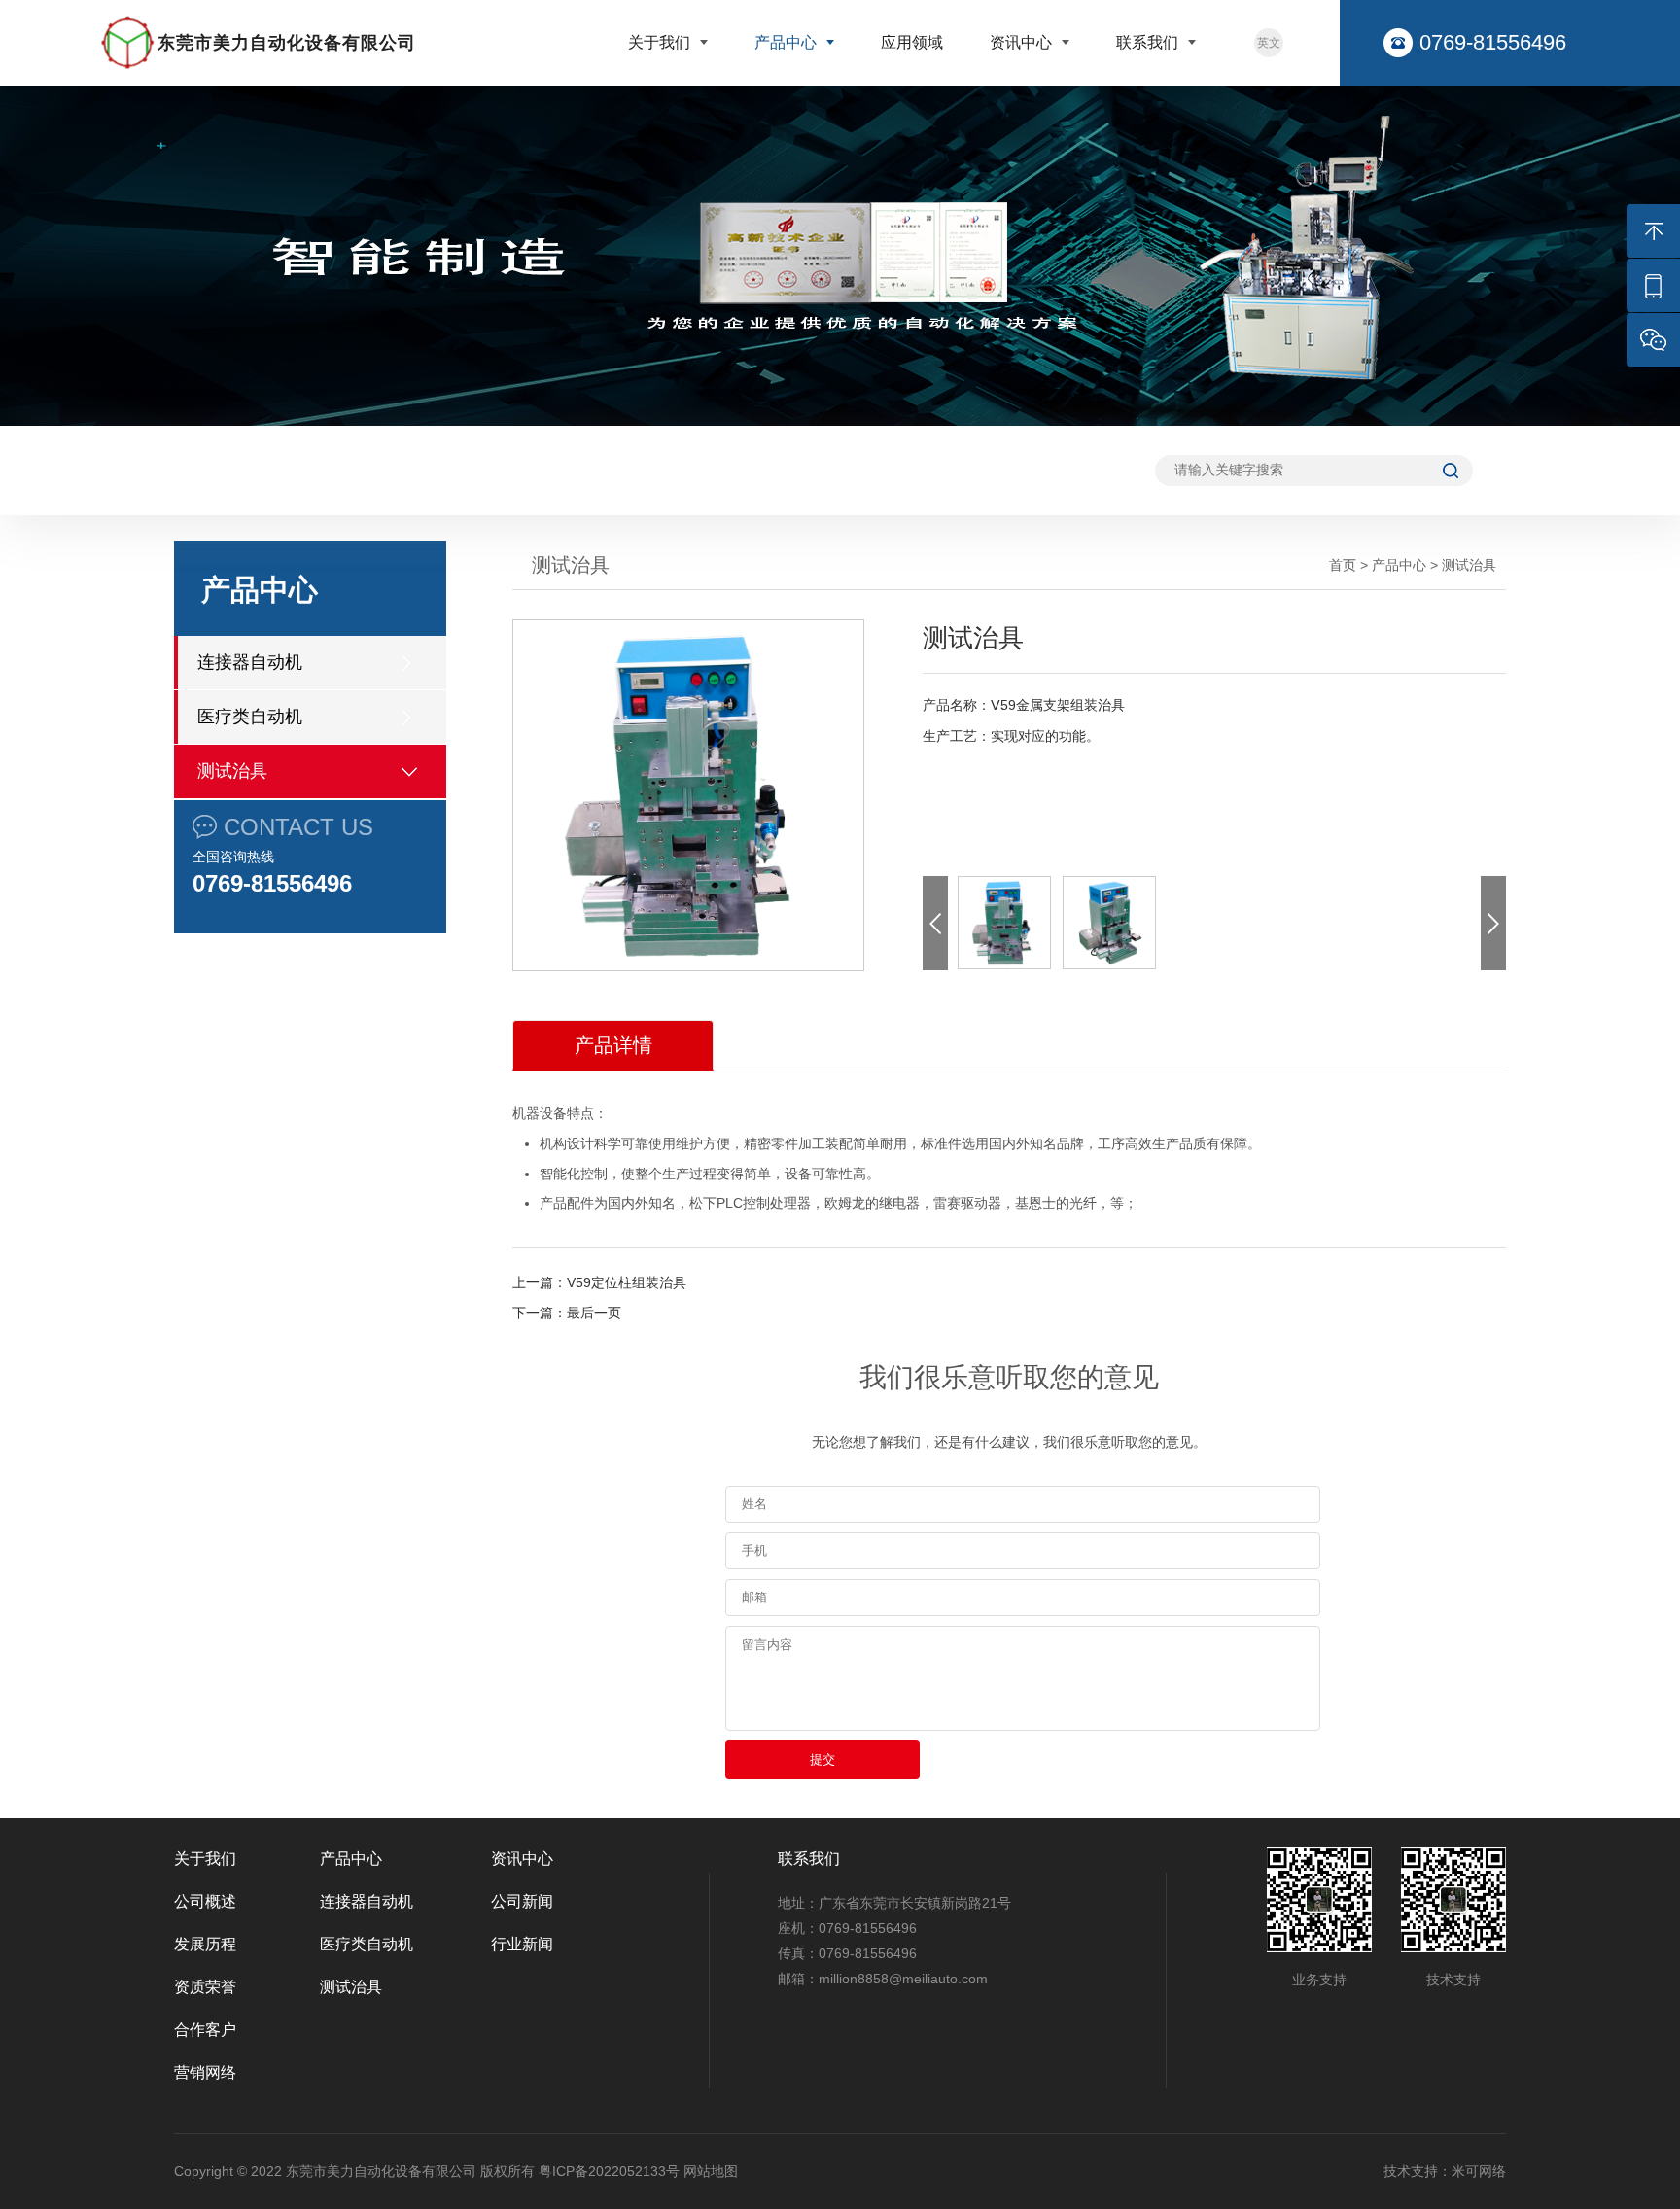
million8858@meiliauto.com (903, 1979)
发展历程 (205, 1944)
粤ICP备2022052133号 (609, 2171)
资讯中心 (1023, 42)
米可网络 (1479, 2171)
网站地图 (711, 2171)
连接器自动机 (250, 662)
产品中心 (787, 42)
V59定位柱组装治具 (627, 1282)
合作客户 (205, 2030)
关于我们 (661, 42)
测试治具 (232, 771)
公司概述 (205, 1901)
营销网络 (205, 2072)
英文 (1269, 43)
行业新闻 (522, 1944)
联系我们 (1149, 42)
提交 (822, 1759)
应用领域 (912, 42)
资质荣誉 (205, 1987)
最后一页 (594, 1313)
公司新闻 (522, 1901)
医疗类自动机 (250, 717)
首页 (1343, 565)
